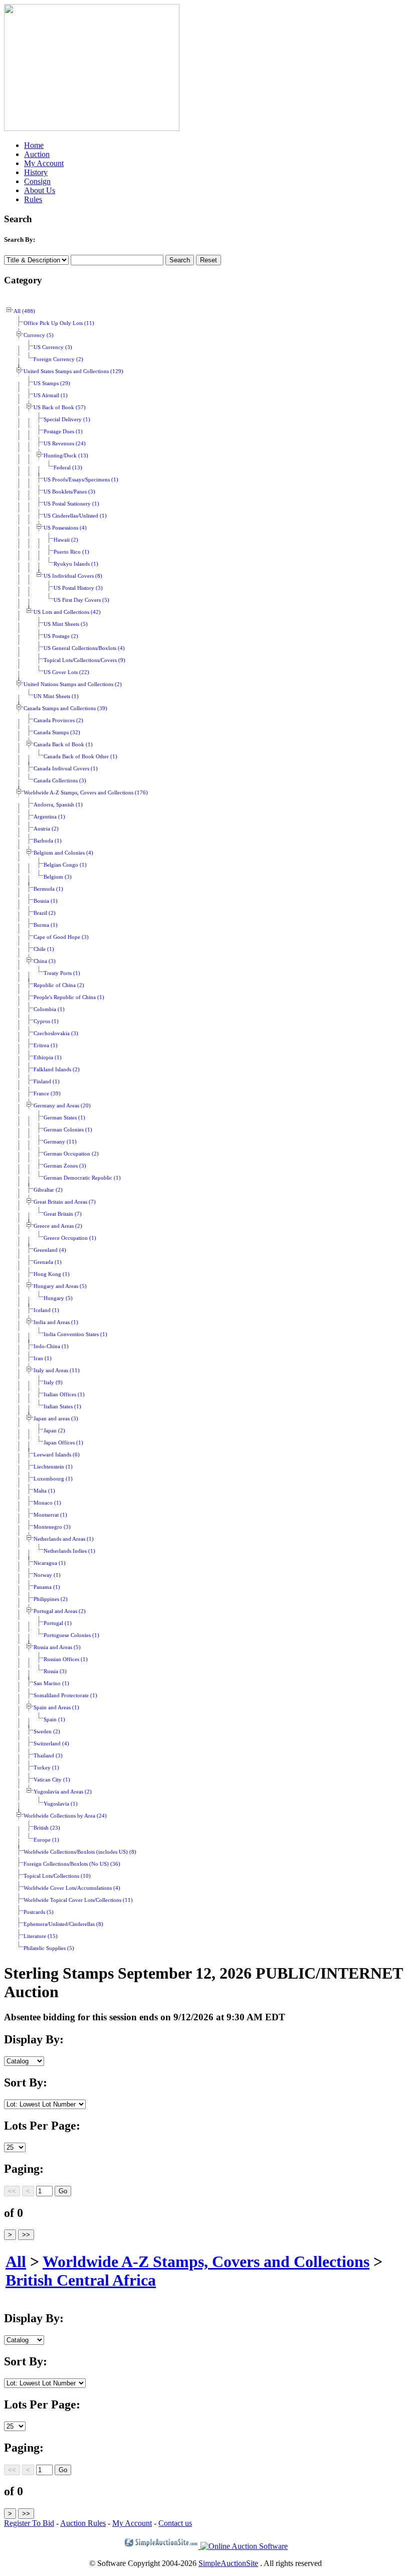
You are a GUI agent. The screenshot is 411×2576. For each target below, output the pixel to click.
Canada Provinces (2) (58, 720)
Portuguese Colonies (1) (71, 1635)
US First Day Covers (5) (81, 600)
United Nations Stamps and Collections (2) (73, 684)
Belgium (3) (58, 877)
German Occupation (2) (71, 1154)
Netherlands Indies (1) (69, 1551)
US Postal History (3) (78, 588)
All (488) (24, 311)
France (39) (47, 1094)
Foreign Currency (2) (58, 359)
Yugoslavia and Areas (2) (63, 1792)
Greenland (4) (50, 1250)
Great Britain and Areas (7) (65, 1202)
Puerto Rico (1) (71, 552)
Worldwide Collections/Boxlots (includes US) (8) (80, 1852)
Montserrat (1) (50, 1515)
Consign (37, 181)
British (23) (47, 1828)
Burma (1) (46, 925)
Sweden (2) (47, 1732)
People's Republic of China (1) (69, 997)
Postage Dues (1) (63, 432)
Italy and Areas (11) (57, 1371)
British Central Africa (81, 2280)
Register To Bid (29, 2523)
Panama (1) (47, 1587)
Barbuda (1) (48, 841)
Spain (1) (54, 1720)
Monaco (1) (47, 1503)
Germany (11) (60, 1142)
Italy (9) (53, 1383)
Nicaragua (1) (50, 1563)
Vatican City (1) (52, 1780)
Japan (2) (54, 1431)
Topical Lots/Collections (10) (57, 1876)
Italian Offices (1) (64, 1395)
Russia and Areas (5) (57, 1647)
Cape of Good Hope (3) (61, 937)
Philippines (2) (51, 1599)
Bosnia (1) (46, 901)
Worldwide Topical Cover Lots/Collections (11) (78, 1900)
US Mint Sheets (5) (66, 624)
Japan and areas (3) (56, 1419)
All (16, 2262)
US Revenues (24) (65, 444)
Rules (33, 199)
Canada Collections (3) (60, 781)
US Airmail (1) (51, 395)
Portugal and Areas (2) (60, 1611)
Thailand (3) (48, 1756)
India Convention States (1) (75, 1334)
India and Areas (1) (56, 1322)
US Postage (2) (61, 636)
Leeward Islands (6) (57, 1455)
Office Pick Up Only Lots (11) (59, 323)
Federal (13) (68, 468)
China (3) (45, 961)
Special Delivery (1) (67, 420)
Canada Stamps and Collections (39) (65, 708)
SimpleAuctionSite (228, 2563)
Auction (37, 154)
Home (34, 145)
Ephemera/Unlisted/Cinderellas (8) (63, 1924)
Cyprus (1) (46, 1021)
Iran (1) (43, 1358)
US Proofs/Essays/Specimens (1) (81, 480)
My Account (44, 163)
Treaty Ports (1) (62, 973)
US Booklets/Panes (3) (69, 492)
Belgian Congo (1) (65, 865)
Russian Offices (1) (66, 1659)
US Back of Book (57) (60, 408)
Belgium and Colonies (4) (63, 853)
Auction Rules (83, 2523)
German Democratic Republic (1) (82, 1178)
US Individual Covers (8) (73, 576)
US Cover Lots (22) (66, 672)
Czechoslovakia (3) (56, 1033)
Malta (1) (44, 1491)
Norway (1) (47, 1575)
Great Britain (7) (63, 1214)
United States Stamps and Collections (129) (73, 371)
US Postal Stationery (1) (71, 504)
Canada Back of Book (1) (63, 745)
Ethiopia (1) (48, 1058)
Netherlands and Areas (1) (64, 1539)
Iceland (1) (46, 1310)
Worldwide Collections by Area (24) (65, 1816)
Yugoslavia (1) (61, 1804)
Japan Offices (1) (63, 1443)
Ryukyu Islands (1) (76, 564)
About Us (40, 190)
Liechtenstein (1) (53, 1467)
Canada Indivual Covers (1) (66, 769)
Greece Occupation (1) (70, 1238)
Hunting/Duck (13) (66, 456)
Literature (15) (41, 1936)
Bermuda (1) (48, 889)
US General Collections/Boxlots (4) (84, 648)
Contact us (175, 2523)
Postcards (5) (39, 1912)
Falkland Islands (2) (57, 1070)
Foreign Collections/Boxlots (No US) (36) (72, 1864)
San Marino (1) (51, 1683)
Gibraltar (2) (48, 1190)
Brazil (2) (45, 913)
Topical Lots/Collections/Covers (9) (84, 660)
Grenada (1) (48, 1262)
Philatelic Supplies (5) (49, 1948)
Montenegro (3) (52, 1527)
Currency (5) (39, 335)
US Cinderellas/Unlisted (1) (75, 516)
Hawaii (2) (66, 540)
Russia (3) (55, 1671)
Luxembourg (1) (53, 1479)
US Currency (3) (53, 347)
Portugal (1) (58, 1623)
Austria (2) (46, 829)
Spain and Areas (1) (56, 1708)
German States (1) (64, 1118)
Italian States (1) (62, 1407)
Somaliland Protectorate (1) (65, 1696)
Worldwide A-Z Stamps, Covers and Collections (206, 2262)
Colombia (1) (49, 1009)
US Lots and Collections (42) (67, 612)
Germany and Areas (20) (62, 1106)
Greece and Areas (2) (58, 1226)
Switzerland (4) (51, 1744)
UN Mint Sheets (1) (56, 696)
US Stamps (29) (52, 383)
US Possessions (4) (65, 528)
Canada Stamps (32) (57, 733)
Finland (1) (47, 1082)
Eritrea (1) (46, 1045)
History (36, 172)
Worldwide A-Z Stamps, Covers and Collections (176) (86, 793)
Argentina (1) (49, 817)
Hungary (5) (58, 1298)
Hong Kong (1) (52, 1274)
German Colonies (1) (68, 1130)
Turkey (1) (46, 1768)
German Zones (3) (65, 1166)
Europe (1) (46, 1840)
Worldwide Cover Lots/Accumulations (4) (72, 1888)
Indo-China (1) (51, 1346)
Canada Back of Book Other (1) (80, 757)
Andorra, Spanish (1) (58, 805)
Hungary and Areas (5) (60, 1286)
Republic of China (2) (59, 985)
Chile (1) (44, 949)
